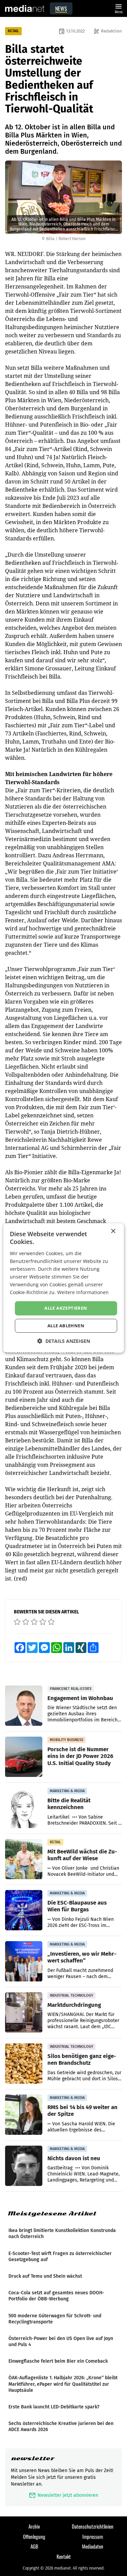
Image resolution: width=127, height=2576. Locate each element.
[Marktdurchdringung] (24, 2013)
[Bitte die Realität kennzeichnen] (24, 1808)
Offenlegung (34, 2536)
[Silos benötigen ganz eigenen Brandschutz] (24, 2064)
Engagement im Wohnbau (80, 1698)
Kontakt (64, 2556)
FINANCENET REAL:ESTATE (71, 1689)
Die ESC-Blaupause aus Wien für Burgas (77, 1906)
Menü (119, 8)
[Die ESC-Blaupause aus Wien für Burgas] (24, 1910)
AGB (34, 2546)
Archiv (34, 2526)
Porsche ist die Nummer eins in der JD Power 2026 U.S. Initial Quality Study (80, 1756)
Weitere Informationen (83, 1292)
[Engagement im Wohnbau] (24, 1706)
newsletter (33, 2458)
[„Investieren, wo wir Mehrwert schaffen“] (24, 1961)
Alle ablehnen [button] (66, 1326)
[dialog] (63, 1288)
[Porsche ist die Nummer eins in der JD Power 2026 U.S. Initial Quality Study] (24, 1757)
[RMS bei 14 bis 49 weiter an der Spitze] (24, 2115)
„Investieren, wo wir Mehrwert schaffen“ (82, 1957)
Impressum (93, 2536)
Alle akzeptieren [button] (66, 1308)
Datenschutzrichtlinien (93, 2526)
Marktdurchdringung (74, 2005)
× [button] (113, 1231)
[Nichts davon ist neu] (24, 2166)
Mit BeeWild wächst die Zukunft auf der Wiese (82, 1855)
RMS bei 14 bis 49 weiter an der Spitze (82, 2110)
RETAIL (13, 31)
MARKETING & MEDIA (67, 1791)
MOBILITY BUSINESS (67, 1740)
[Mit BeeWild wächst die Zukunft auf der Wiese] (24, 1859)
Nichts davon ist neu (74, 2158)
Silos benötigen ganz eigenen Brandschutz (82, 2059)
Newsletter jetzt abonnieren (63, 2495)
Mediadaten (93, 2546)
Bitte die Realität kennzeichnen (69, 1804)
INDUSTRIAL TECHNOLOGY (71, 1995)
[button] (64, 1341)
